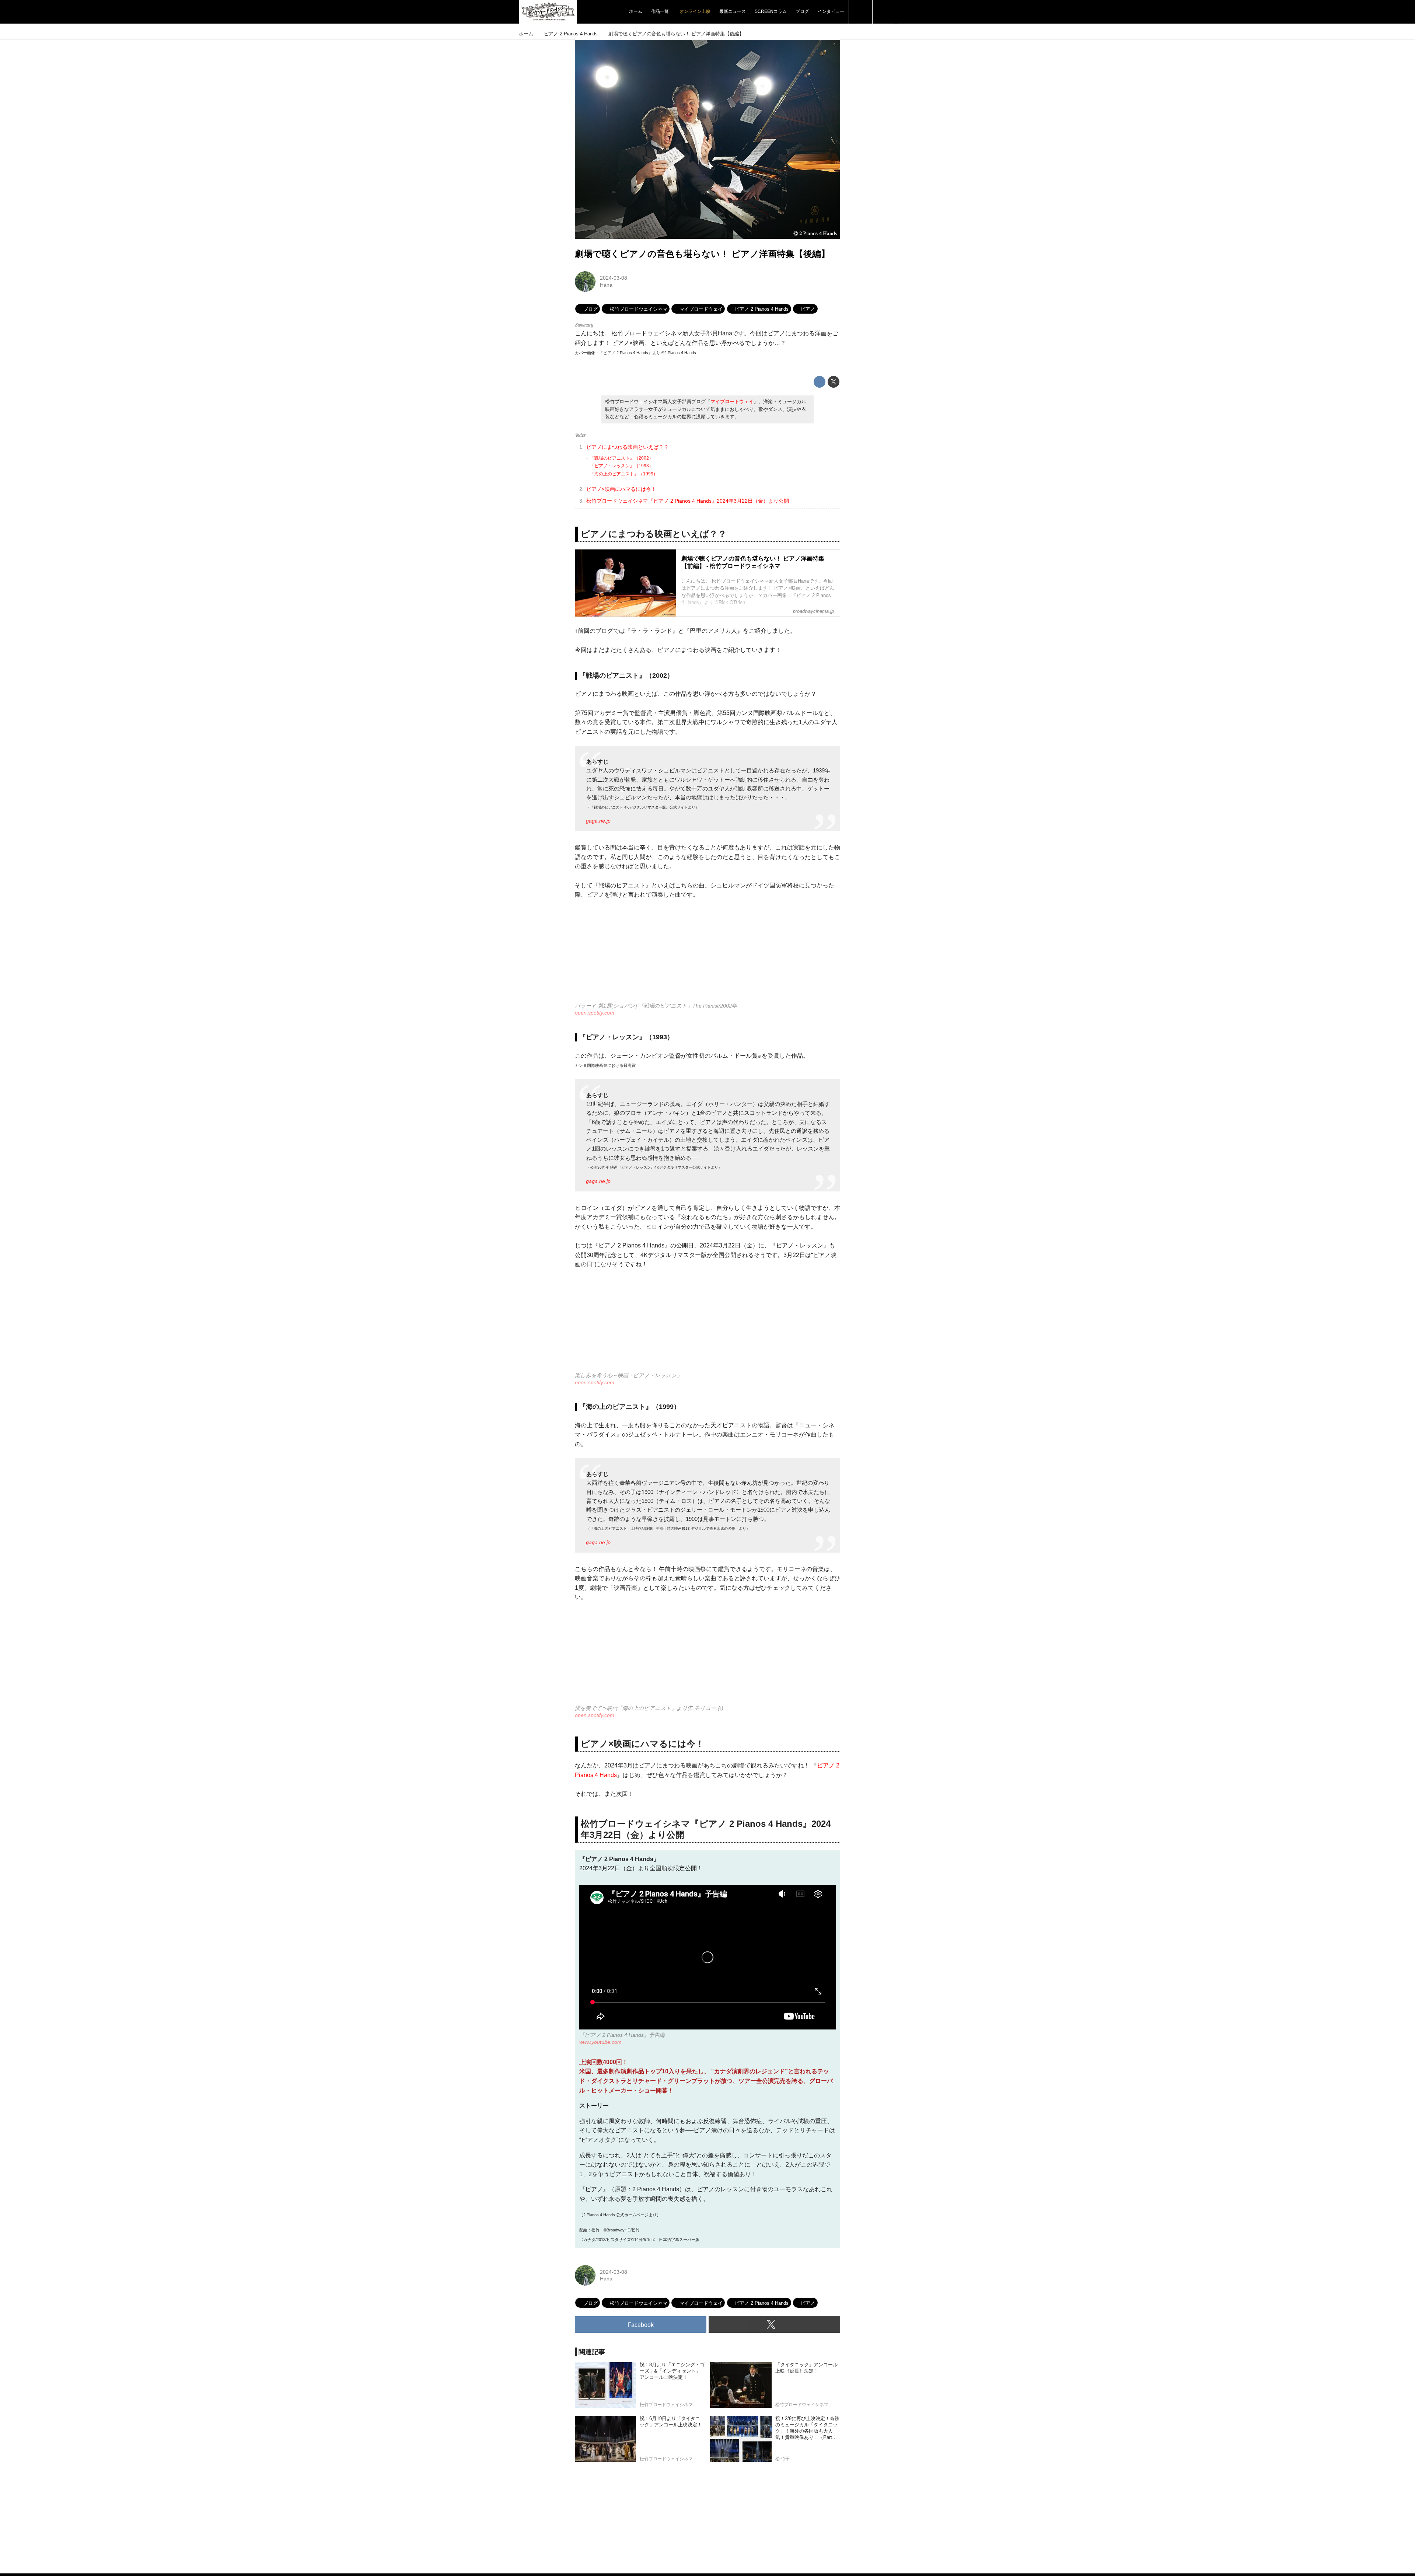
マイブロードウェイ (732, 402)
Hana (606, 285)
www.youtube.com (600, 2042)
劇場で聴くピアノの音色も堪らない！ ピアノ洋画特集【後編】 (702, 254)
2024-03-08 (614, 278)
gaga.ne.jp (598, 821)
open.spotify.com (595, 1013)
